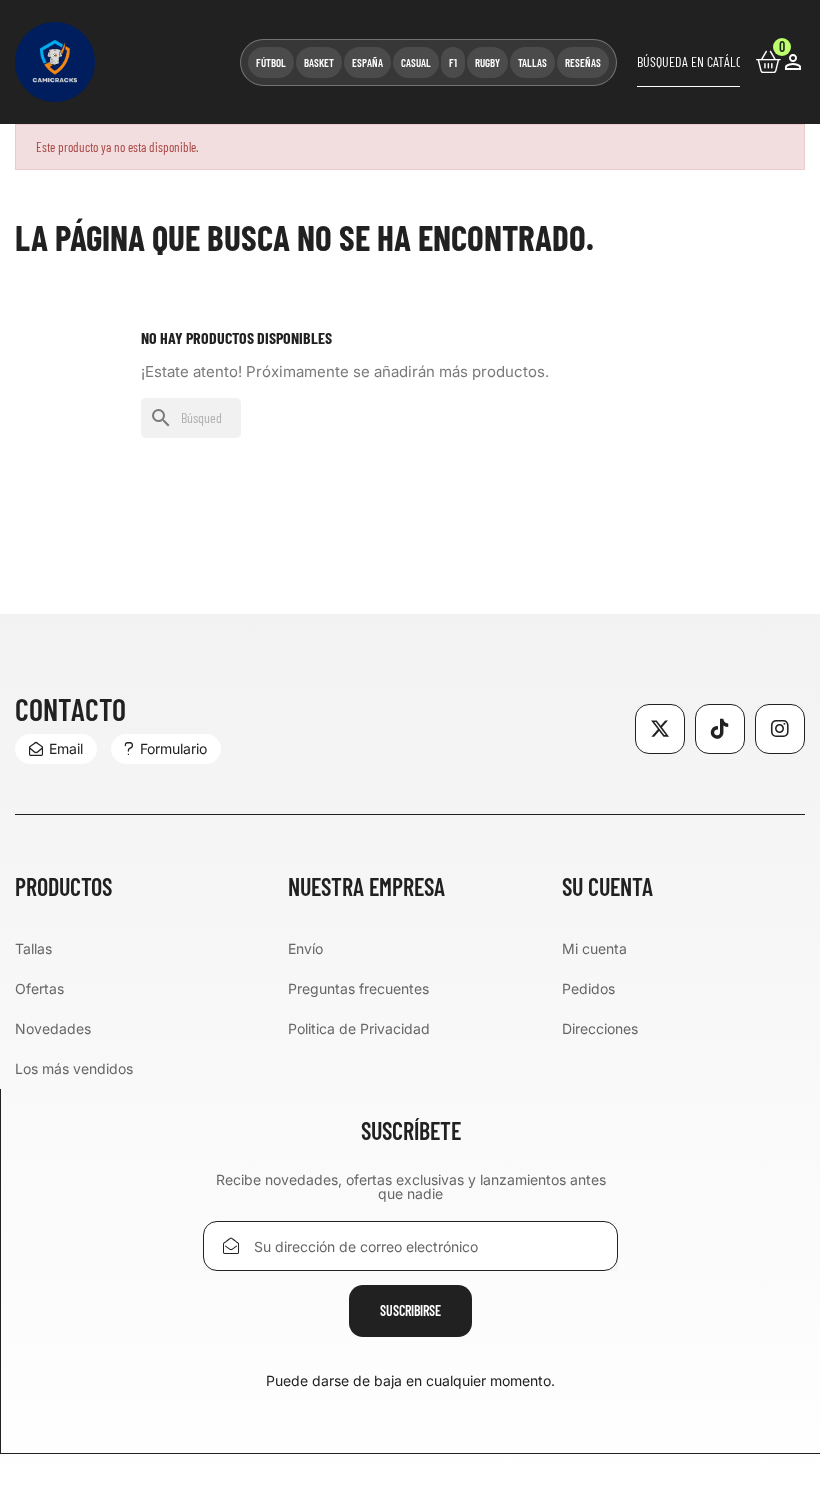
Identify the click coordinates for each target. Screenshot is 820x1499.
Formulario (173, 748)
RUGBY (487, 62)
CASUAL (416, 62)
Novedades (53, 1028)
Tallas (33, 948)
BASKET (319, 62)
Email (66, 748)
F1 (453, 62)
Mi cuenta (594, 948)
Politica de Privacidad (359, 1028)
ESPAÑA (367, 62)
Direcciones (600, 1028)
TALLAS (532, 62)
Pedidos (588, 988)
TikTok (720, 729)
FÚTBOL (271, 62)
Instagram (780, 729)
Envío (305, 948)
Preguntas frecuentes (358, 988)
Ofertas (39, 988)
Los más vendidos (74, 1068)
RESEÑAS (583, 62)
